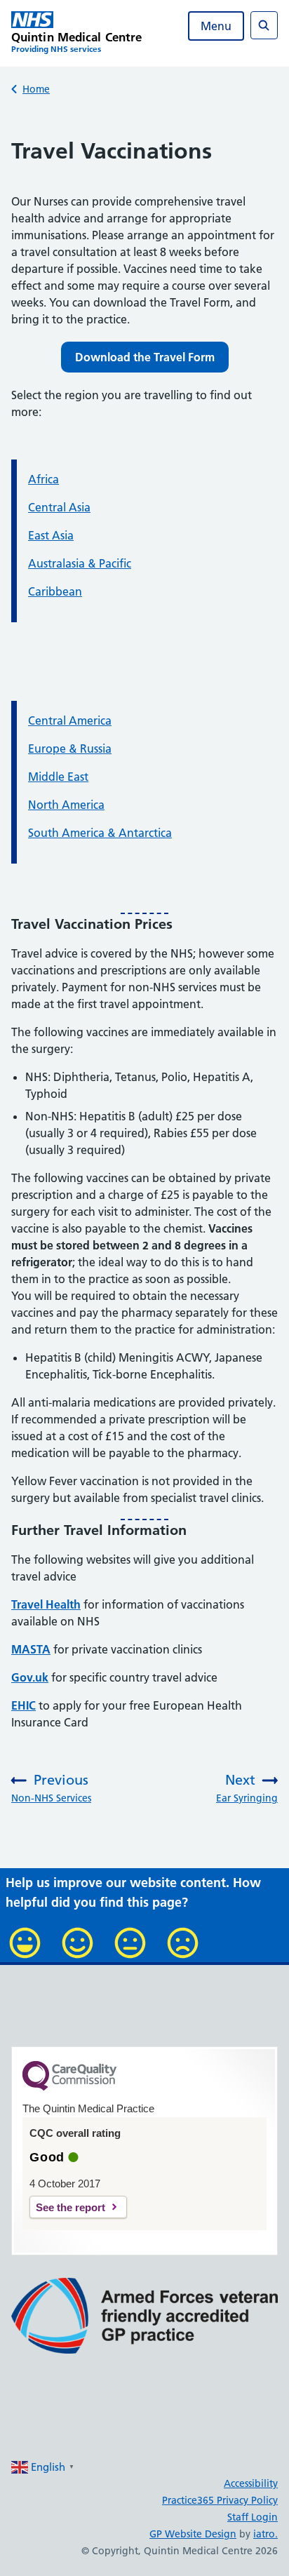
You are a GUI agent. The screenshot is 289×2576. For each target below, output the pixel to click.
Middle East (58, 777)
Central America (70, 720)
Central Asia (59, 507)
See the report (70, 2207)
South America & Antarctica (100, 833)
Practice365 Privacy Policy (220, 2500)
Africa (43, 479)
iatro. (266, 2534)
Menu (216, 26)
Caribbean (55, 591)
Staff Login (253, 2517)
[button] (145, 357)
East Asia (51, 535)
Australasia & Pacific (80, 563)
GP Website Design (193, 2534)
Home (36, 89)
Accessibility (251, 2483)
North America (66, 805)
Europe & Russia (70, 749)
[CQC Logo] (69, 2087)
